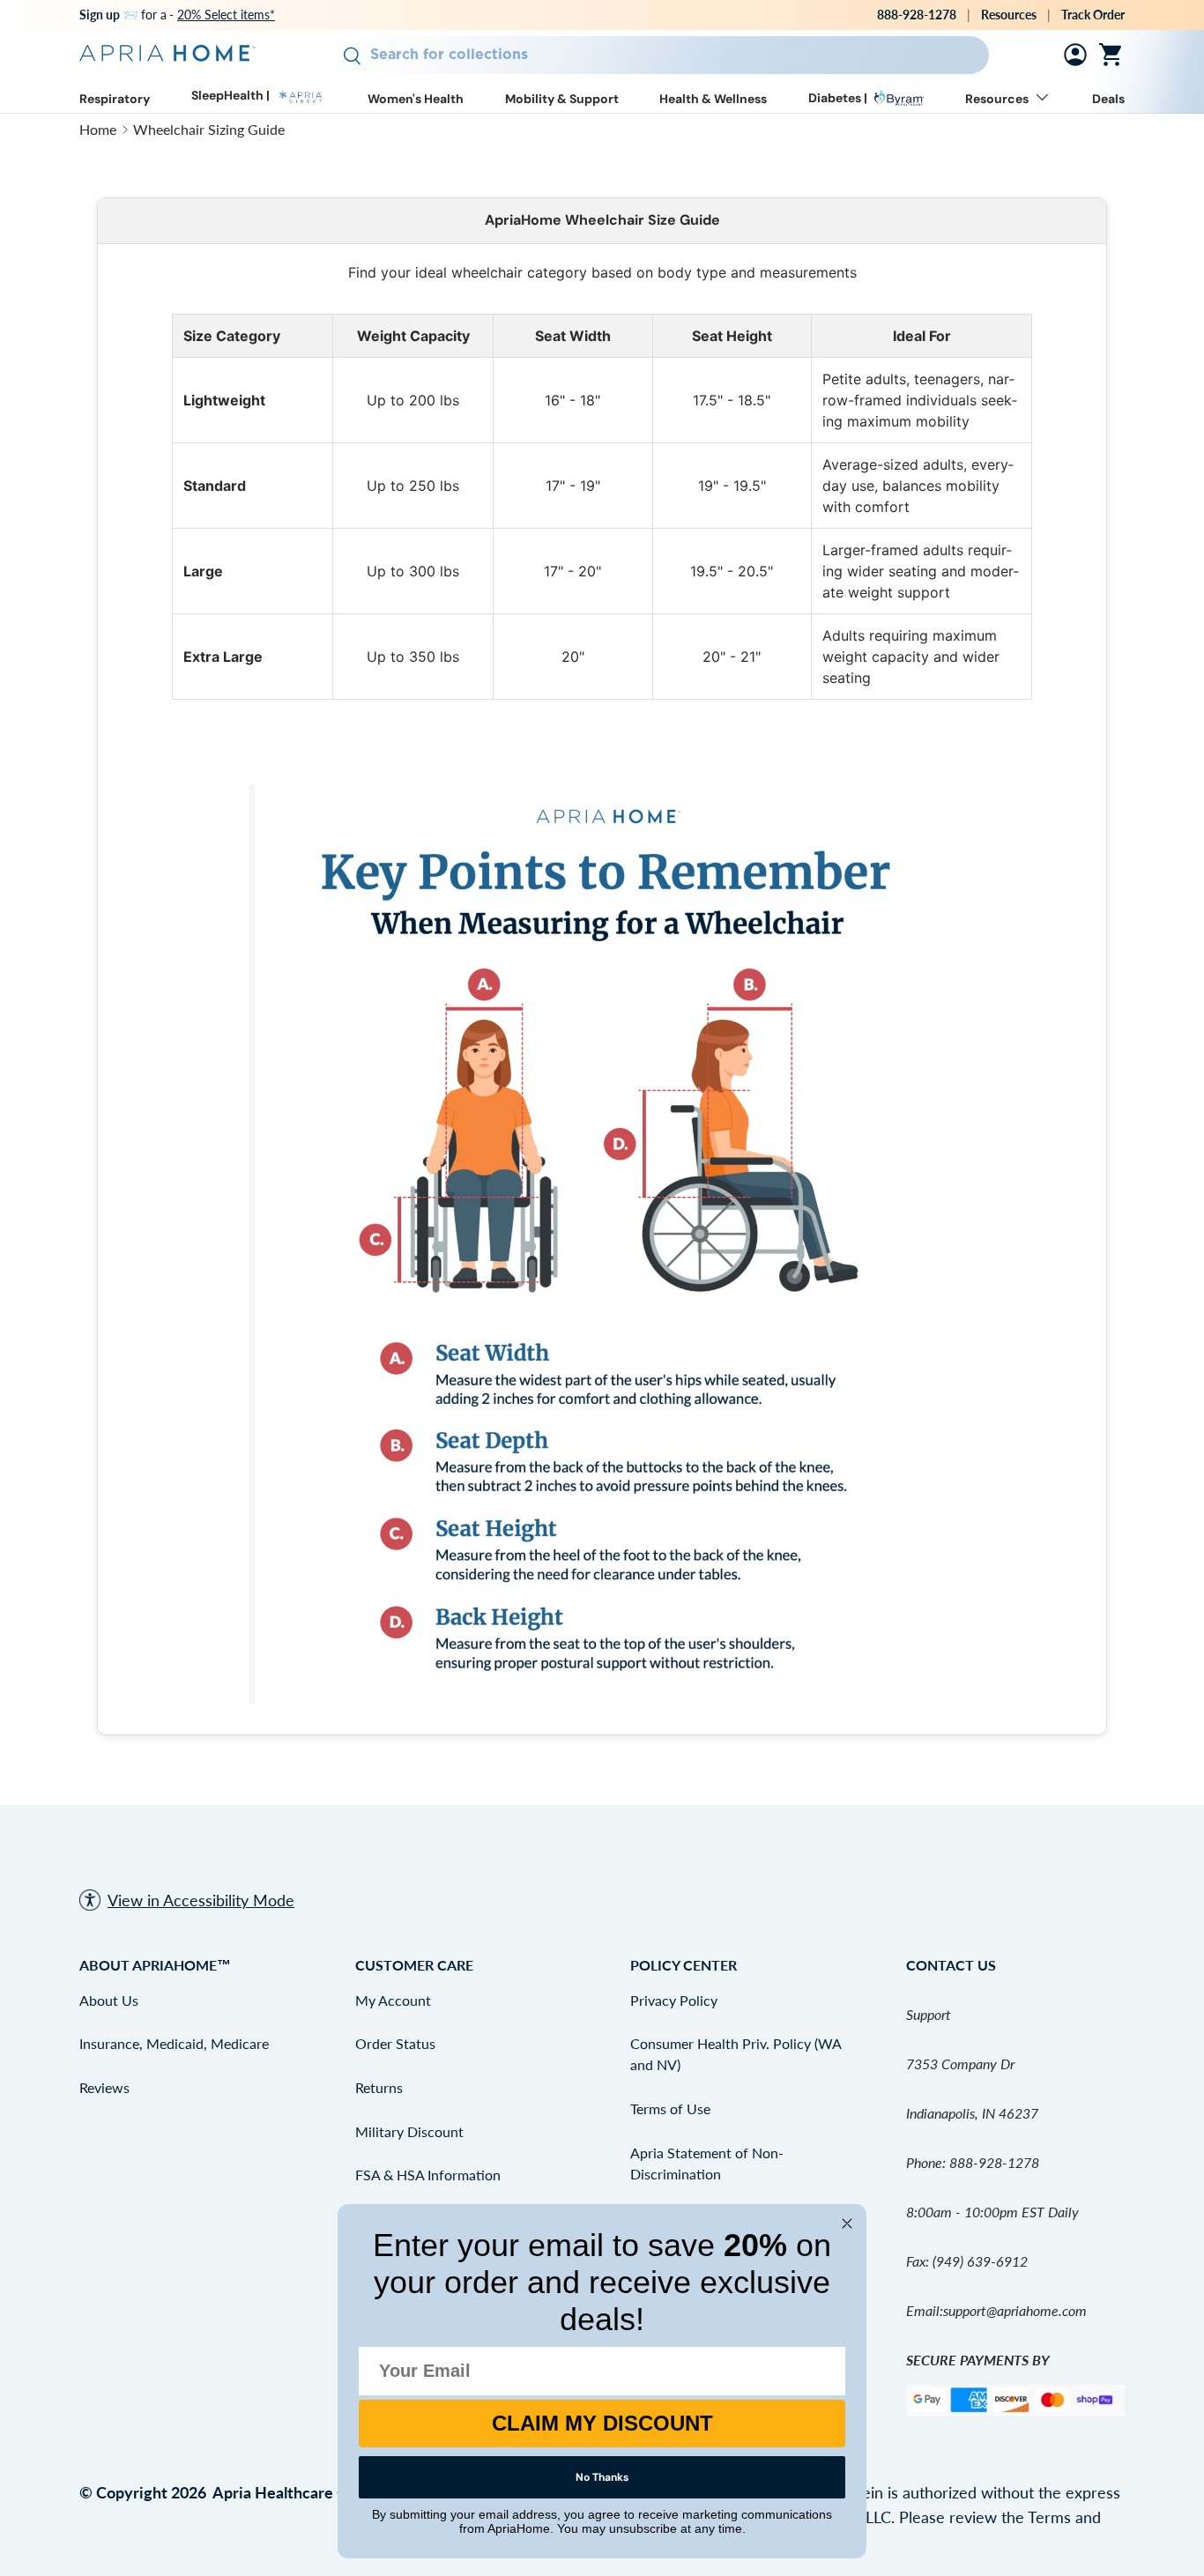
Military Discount (409, 2131)
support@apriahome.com (1015, 2310)
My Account (393, 2000)
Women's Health (416, 99)
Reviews (104, 2087)
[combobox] (656, 55)
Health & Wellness (713, 99)
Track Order (1093, 15)
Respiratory (115, 99)
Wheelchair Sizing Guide (209, 129)
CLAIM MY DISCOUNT (602, 2423)
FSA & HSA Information (428, 2175)
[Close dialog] (847, 2223)
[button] (1114, 55)
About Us (109, 2000)
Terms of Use (670, 2108)
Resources (1009, 15)
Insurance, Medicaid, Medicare (174, 2043)
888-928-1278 (917, 15)
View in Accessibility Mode (201, 1900)
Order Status (395, 2043)
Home (98, 129)
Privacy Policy (674, 2000)
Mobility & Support (562, 99)
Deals (1108, 99)
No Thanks (602, 2477)
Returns (379, 2087)
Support (929, 2014)
